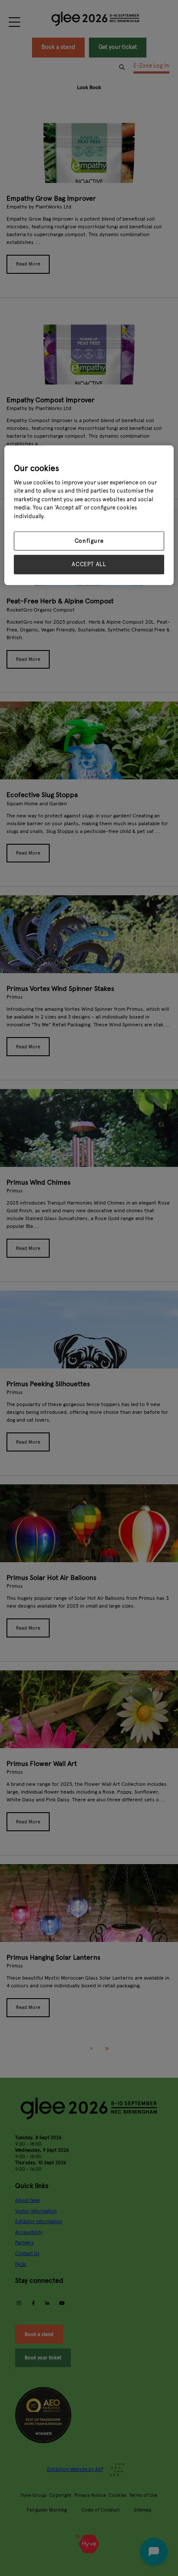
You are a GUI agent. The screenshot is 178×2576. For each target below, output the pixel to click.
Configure (89, 541)
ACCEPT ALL (89, 564)
